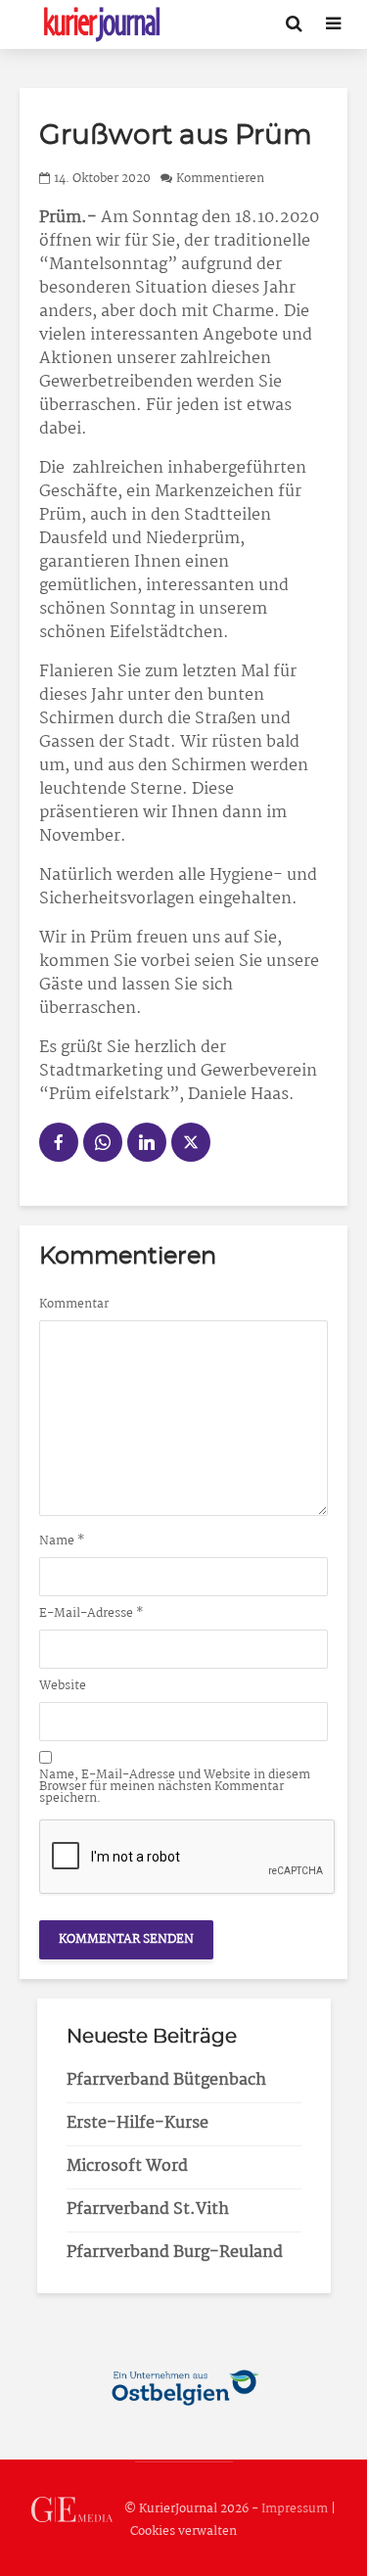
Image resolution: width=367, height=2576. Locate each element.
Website (63, 1686)
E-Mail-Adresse (92, 1614)
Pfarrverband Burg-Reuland (175, 2253)
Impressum (295, 2510)
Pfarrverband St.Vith (148, 2209)
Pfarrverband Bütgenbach (166, 2080)
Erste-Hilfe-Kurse (138, 2123)
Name (62, 1541)
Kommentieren (220, 179)
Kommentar (74, 1305)
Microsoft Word (127, 2166)
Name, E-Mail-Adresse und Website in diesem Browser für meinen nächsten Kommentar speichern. (175, 1787)
